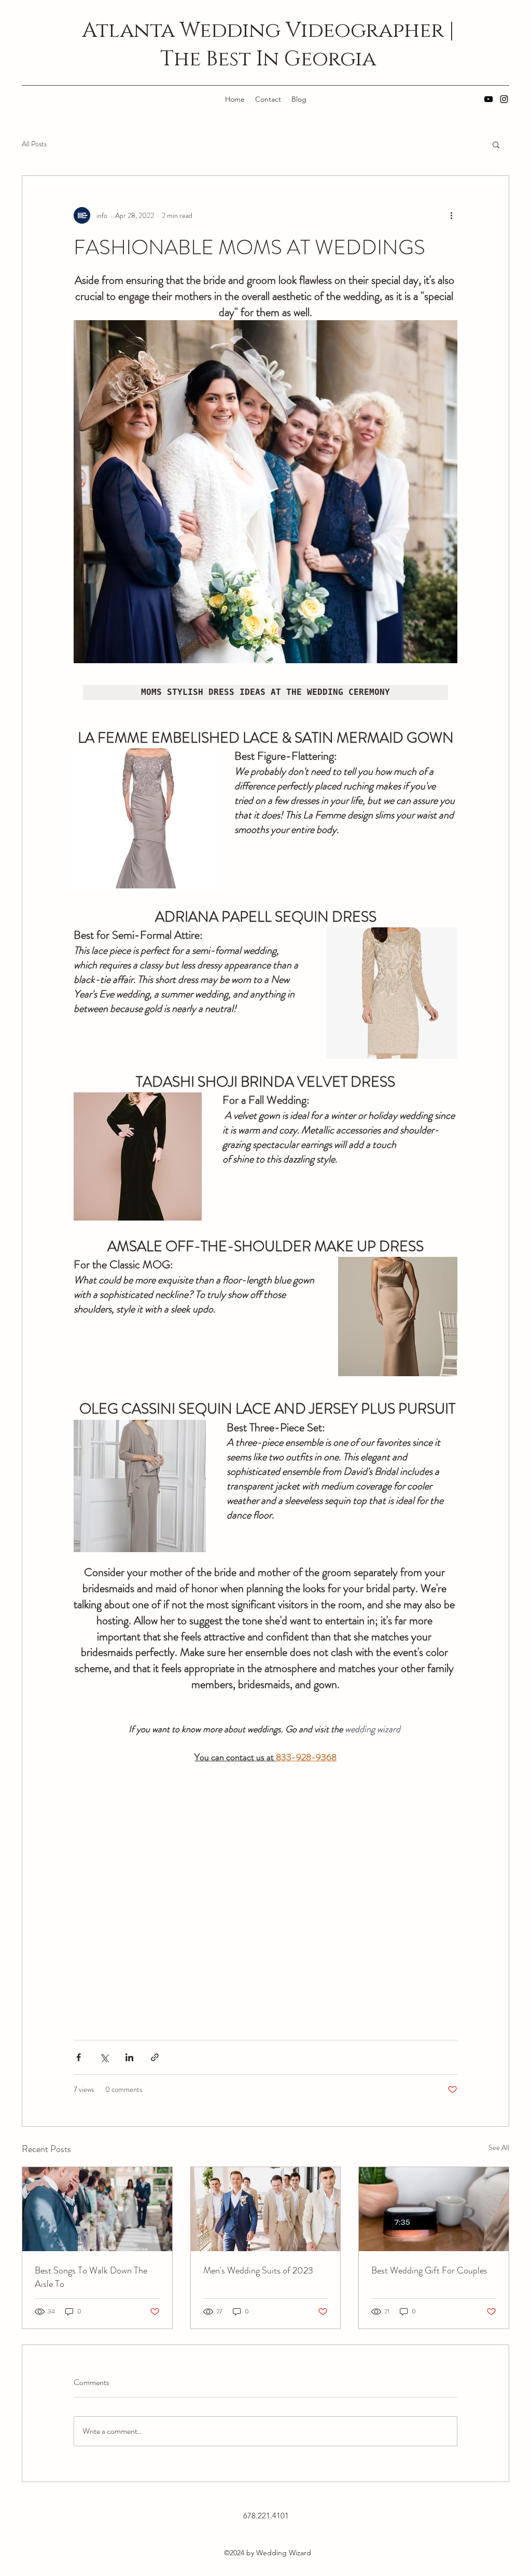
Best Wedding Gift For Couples (429, 2270)
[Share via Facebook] (79, 2057)
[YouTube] (488, 99)
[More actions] (451, 215)
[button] (496, 144)
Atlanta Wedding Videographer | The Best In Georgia (268, 45)
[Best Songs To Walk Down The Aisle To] (97, 2209)
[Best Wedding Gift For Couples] (434, 2209)
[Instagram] (504, 99)
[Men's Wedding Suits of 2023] (266, 2209)
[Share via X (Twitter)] (104, 2057)
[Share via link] (155, 2057)
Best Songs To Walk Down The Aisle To (91, 2277)
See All (499, 2147)
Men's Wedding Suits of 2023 (258, 2270)
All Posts (34, 144)
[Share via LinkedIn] (129, 2057)
